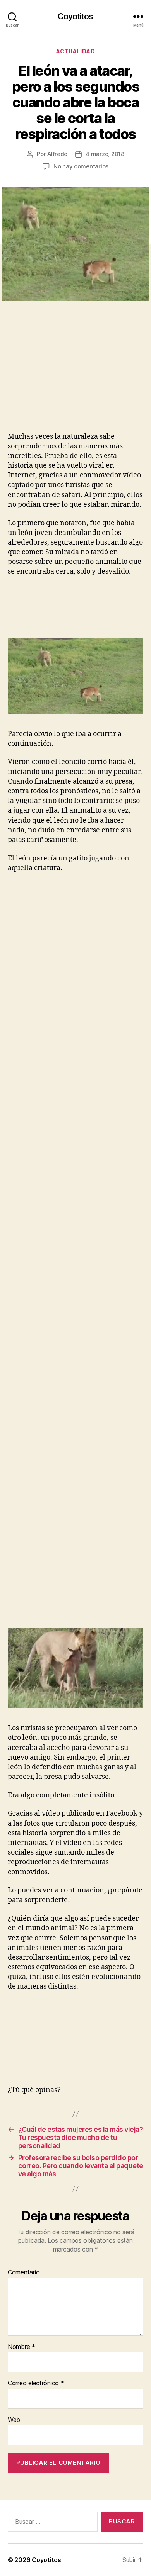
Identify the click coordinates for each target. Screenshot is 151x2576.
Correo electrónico (36, 2383)
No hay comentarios (81, 166)
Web (14, 2420)
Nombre (21, 2347)
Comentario (24, 2272)
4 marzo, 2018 (105, 154)
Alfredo (57, 154)
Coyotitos (75, 16)
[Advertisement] (68, 375)
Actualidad (75, 51)
